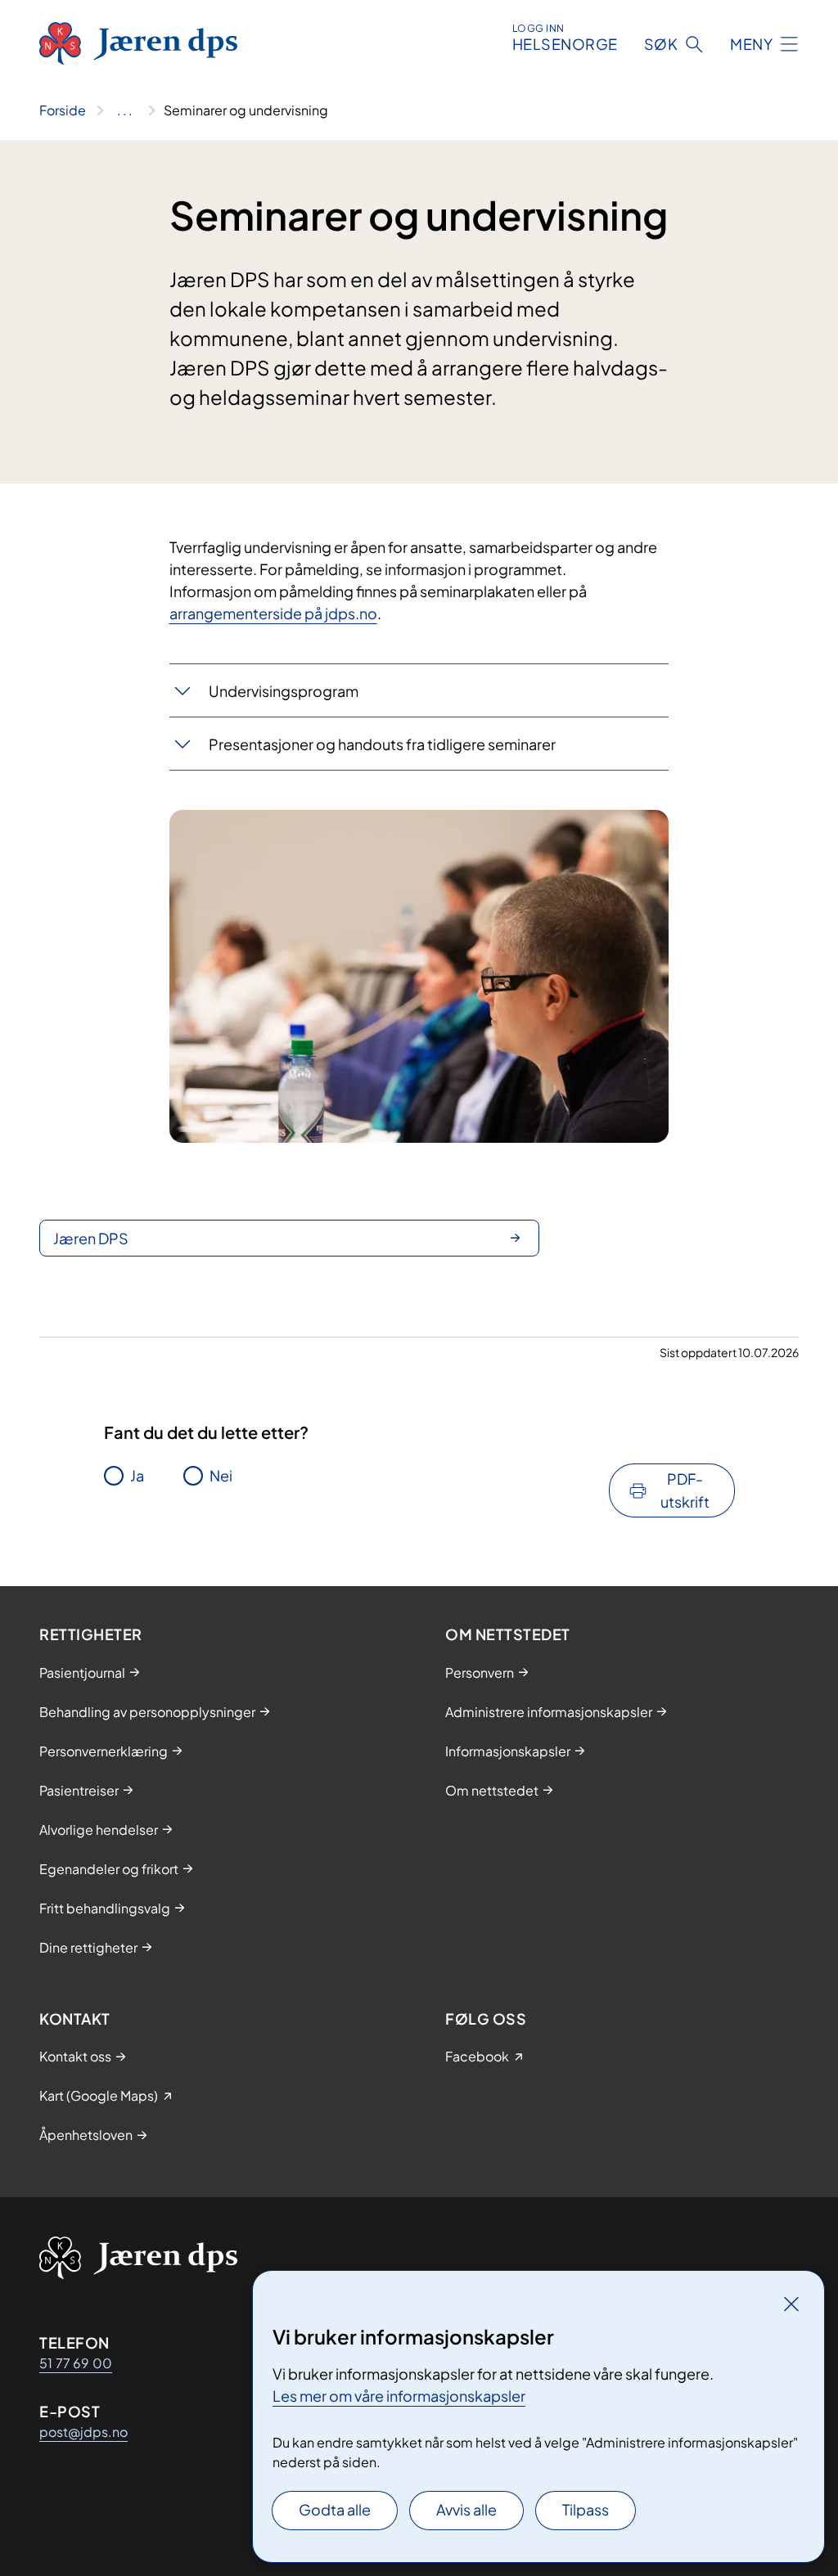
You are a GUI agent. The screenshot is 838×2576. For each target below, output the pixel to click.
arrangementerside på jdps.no (273, 613)
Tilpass (586, 2509)
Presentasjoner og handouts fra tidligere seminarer (382, 744)
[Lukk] (791, 2304)
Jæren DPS (91, 1238)
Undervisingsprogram (284, 691)
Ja (137, 1475)
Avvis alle (466, 2509)
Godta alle (335, 2509)
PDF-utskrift (685, 1490)
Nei (221, 1475)
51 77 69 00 (76, 2363)
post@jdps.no (83, 2432)
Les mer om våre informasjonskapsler (399, 2396)
